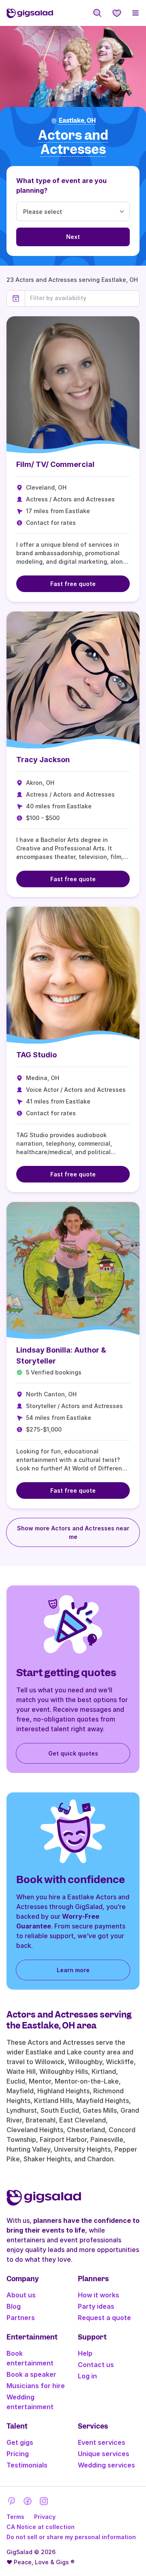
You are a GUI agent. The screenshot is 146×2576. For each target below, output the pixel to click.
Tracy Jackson (43, 760)
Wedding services (106, 2465)
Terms (15, 2517)
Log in (87, 2376)
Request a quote (104, 2318)
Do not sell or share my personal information (71, 2537)
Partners (21, 2318)
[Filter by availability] (82, 298)
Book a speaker (31, 2374)
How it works (99, 2295)
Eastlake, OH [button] (77, 121)
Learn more (73, 1970)
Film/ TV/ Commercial (55, 464)
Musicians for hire (36, 2386)
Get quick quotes (73, 1753)
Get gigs (20, 2442)
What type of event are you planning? (61, 185)
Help (85, 2353)
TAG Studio (36, 1055)
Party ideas (96, 2306)
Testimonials (27, 2465)
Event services (102, 2442)
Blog (14, 2306)
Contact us (96, 2365)
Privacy (45, 2517)
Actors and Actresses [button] (73, 142)
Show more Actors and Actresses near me (73, 1532)
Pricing (18, 2454)
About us (21, 2295)
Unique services (104, 2454)
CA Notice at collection (41, 2527)
